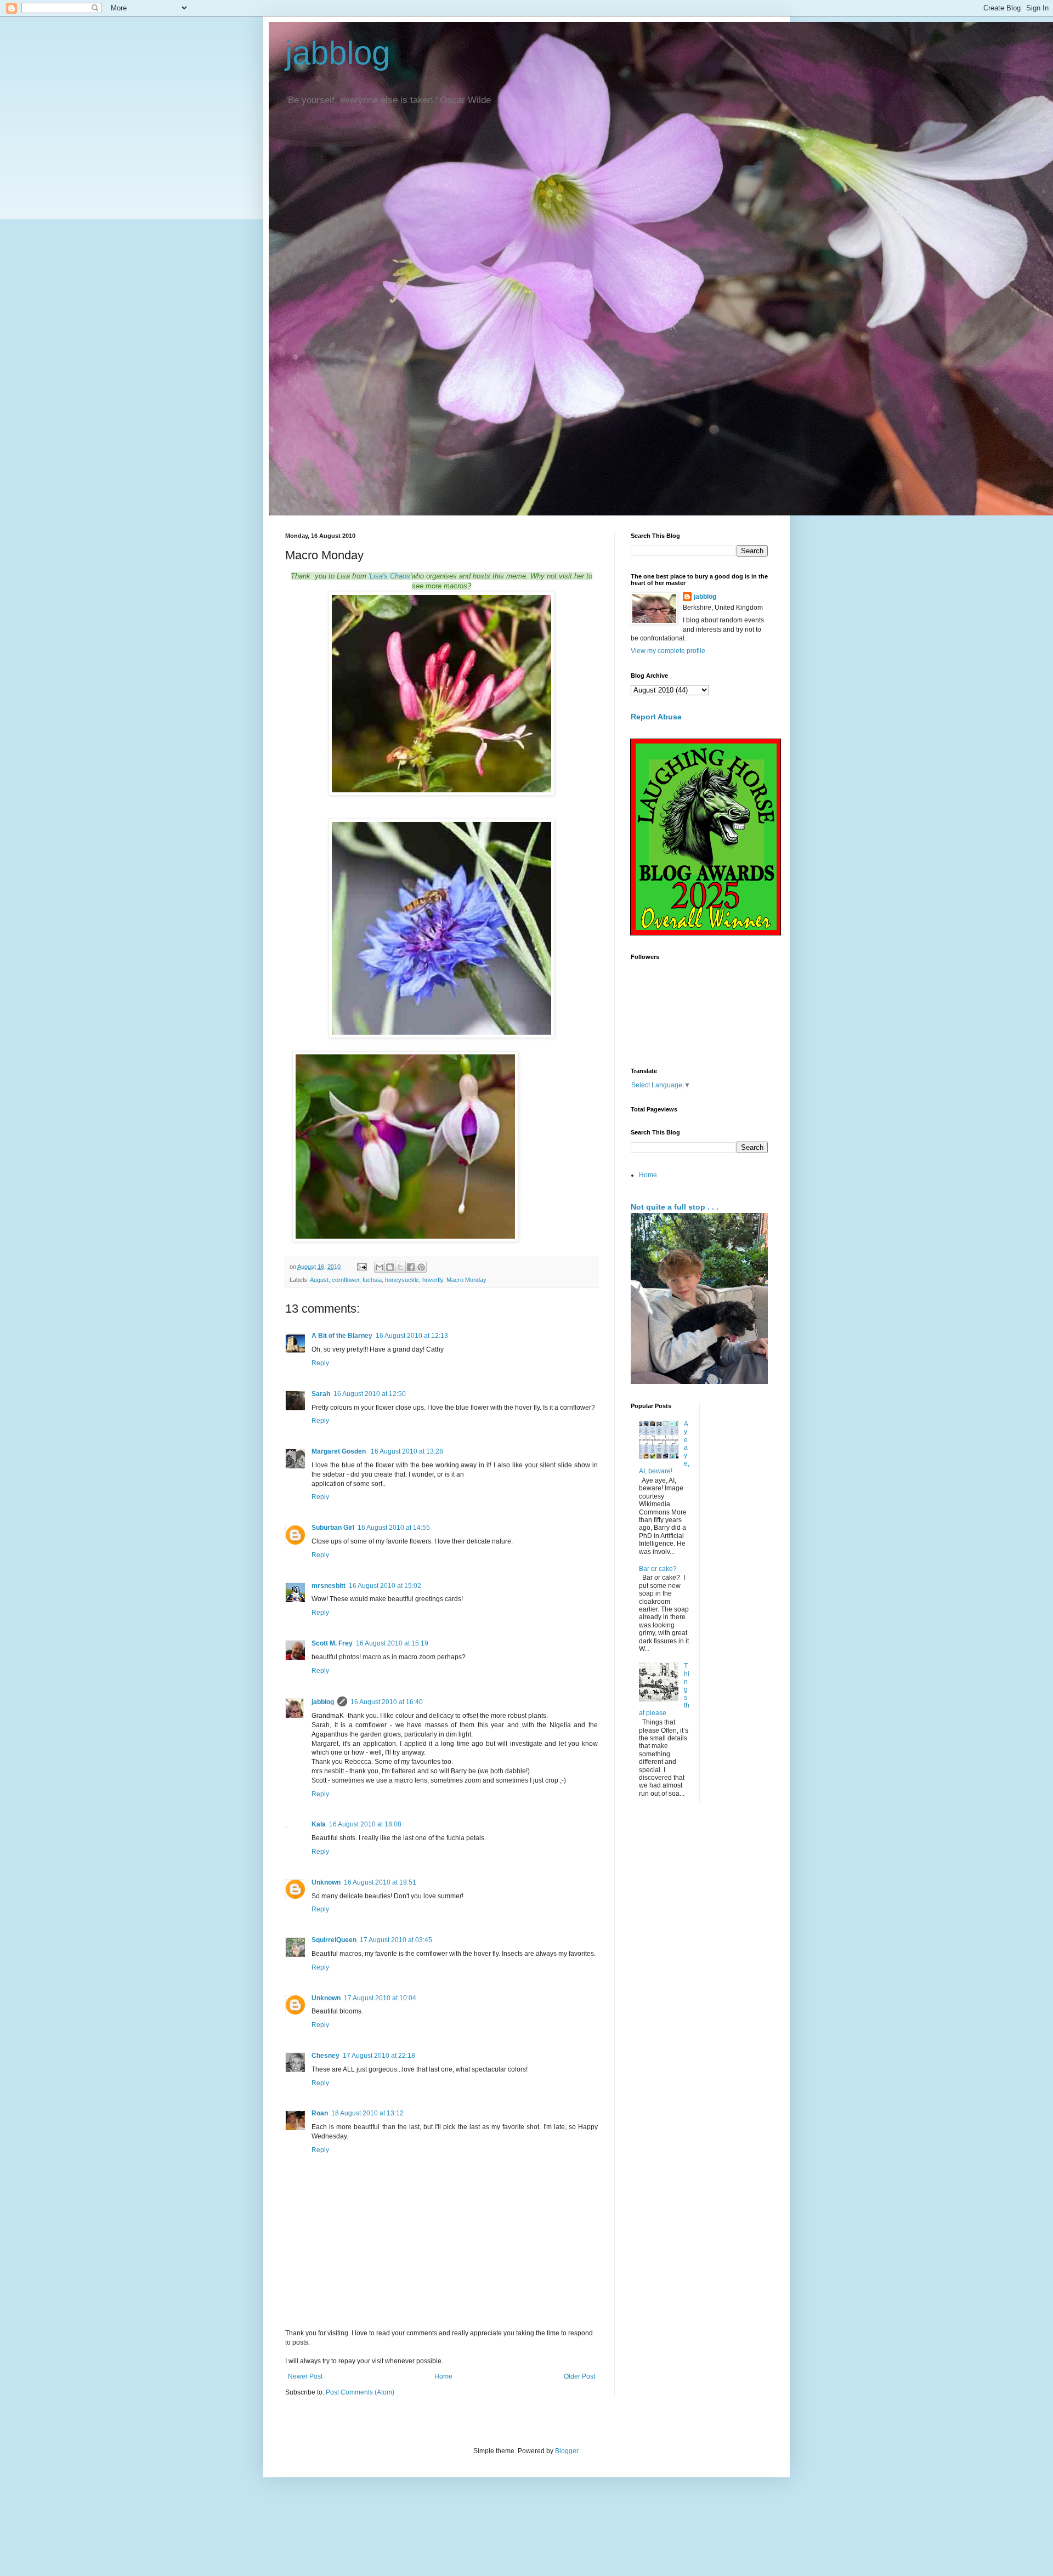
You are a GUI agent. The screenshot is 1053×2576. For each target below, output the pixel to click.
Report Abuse (656, 717)
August (319, 1280)
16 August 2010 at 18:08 (365, 1824)
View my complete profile (668, 651)
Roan (320, 2113)
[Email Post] (361, 1267)
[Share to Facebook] (411, 1267)
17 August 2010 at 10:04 (380, 1998)
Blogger (567, 2451)
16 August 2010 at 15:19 (392, 1643)
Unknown (326, 1882)
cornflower (346, 1280)
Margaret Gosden (339, 1451)
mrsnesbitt (329, 1586)
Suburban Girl (333, 1528)
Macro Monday (466, 1280)
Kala (319, 1824)
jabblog (338, 53)
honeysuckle (402, 1280)
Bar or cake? (658, 1569)
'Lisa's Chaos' (390, 576)
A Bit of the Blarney (342, 1336)
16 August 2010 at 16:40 (387, 1702)
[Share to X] (400, 1267)
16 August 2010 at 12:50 (370, 1394)
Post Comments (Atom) (360, 2392)
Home (443, 2376)
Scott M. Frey (332, 1643)
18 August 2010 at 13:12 (367, 2113)
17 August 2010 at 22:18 (379, 2056)
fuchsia (372, 1280)
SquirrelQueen (334, 1940)
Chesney (325, 2056)
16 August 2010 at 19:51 (380, 1882)
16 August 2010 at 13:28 (407, 1451)
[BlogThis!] (390, 1267)
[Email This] (380, 1267)
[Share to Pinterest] (421, 1267)
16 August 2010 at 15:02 (385, 1586)
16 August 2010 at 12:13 (412, 1336)
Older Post (579, 2376)
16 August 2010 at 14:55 (394, 1528)
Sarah (321, 1394)
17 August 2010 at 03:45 (396, 1940)
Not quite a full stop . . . (675, 1207)
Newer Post (305, 2376)
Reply (320, 1363)
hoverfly (433, 1280)
